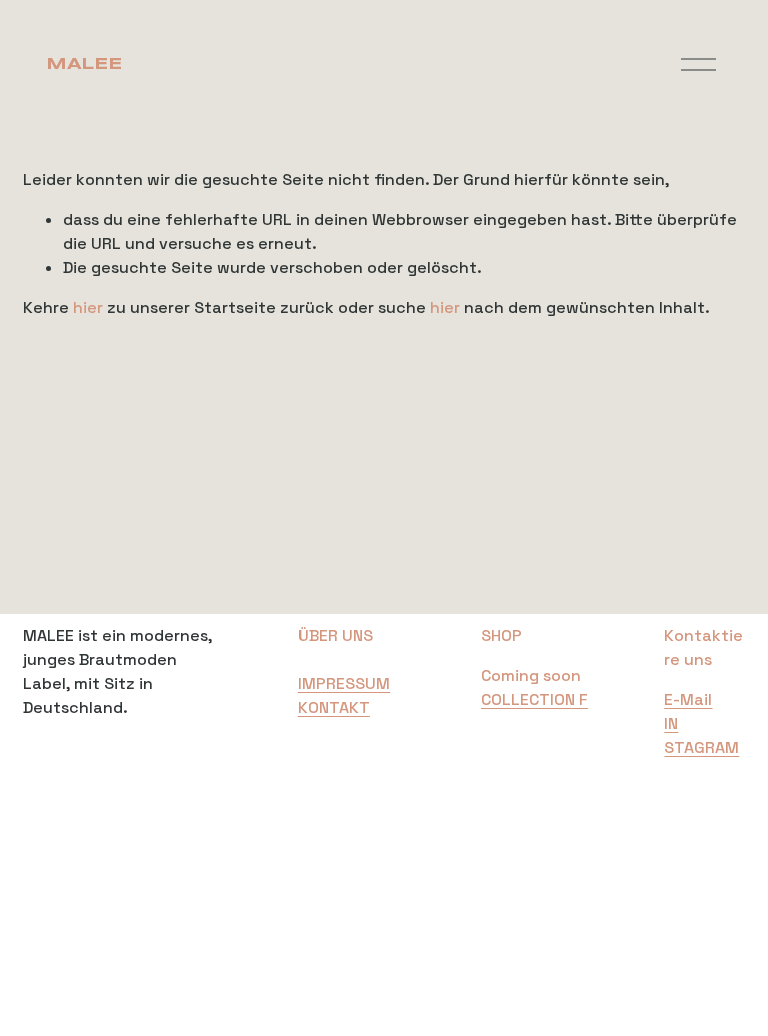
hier (88, 307)
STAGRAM (701, 747)
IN (671, 723)
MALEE (83, 64)
